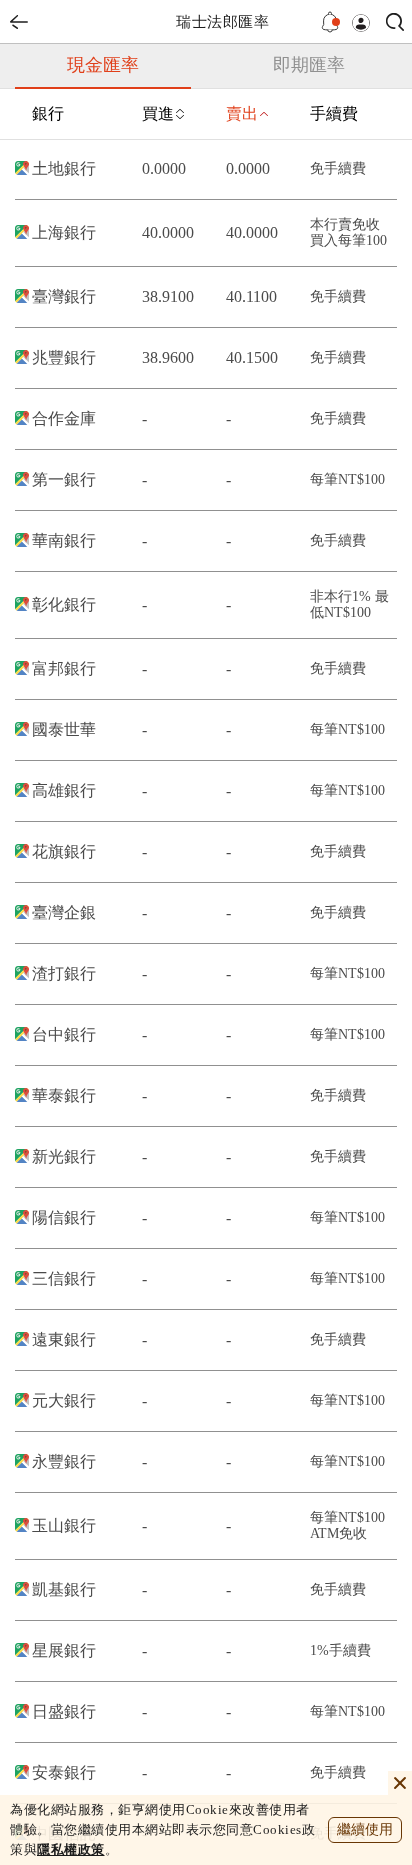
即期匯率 (309, 65)
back (19, 22)
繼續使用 (365, 1829)
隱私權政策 (71, 1849)
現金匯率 (103, 65)
